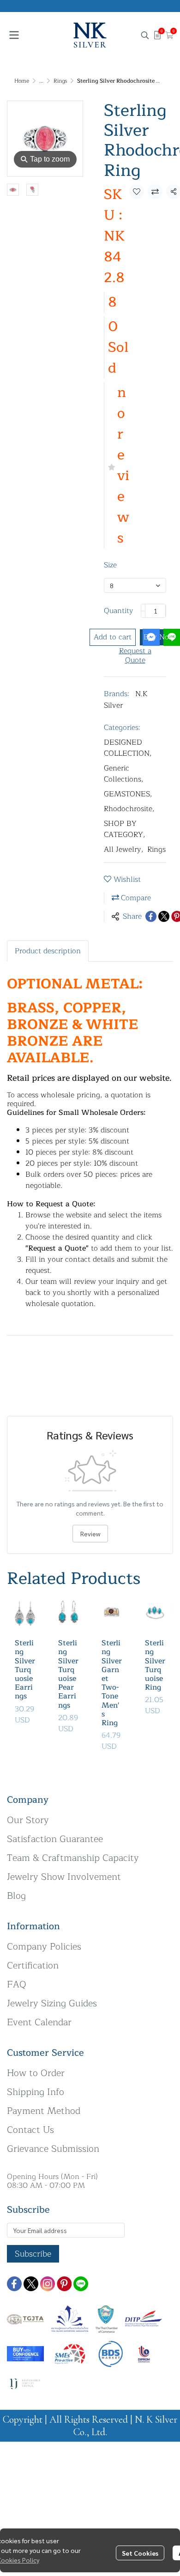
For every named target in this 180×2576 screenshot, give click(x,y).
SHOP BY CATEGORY (125, 829)
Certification (33, 1965)
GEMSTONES (128, 794)
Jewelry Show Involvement (64, 1877)
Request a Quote (135, 656)
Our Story (28, 1820)
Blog (16, 1896)
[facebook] (14, 2284)
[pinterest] (64, 2284)
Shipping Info (36, 2092)
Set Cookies (140, 2553)
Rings (60, 81)
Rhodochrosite (129, 809)
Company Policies (44, 1947)
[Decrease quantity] (143, 611)
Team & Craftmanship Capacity (73, 1858)
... (41, 81)
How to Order (36, 2073)
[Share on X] (164, 916)
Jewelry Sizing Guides (52, 2003)
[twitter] (31, 2284)
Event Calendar (39, 2022)
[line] (81, 2284)
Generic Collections (124, 774)
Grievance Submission (53, 2149)
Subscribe (33, 2254)
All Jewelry (124, 849)
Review (90, 1534)
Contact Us (30, 2130)
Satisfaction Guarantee (55, 1839)
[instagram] (48, 2284)
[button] (145, 35)
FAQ (17, 1984)
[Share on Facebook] (151, 916)
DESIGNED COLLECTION (128, 748)
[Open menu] (14, 35)
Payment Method (44, 2111)
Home (22, 81)
